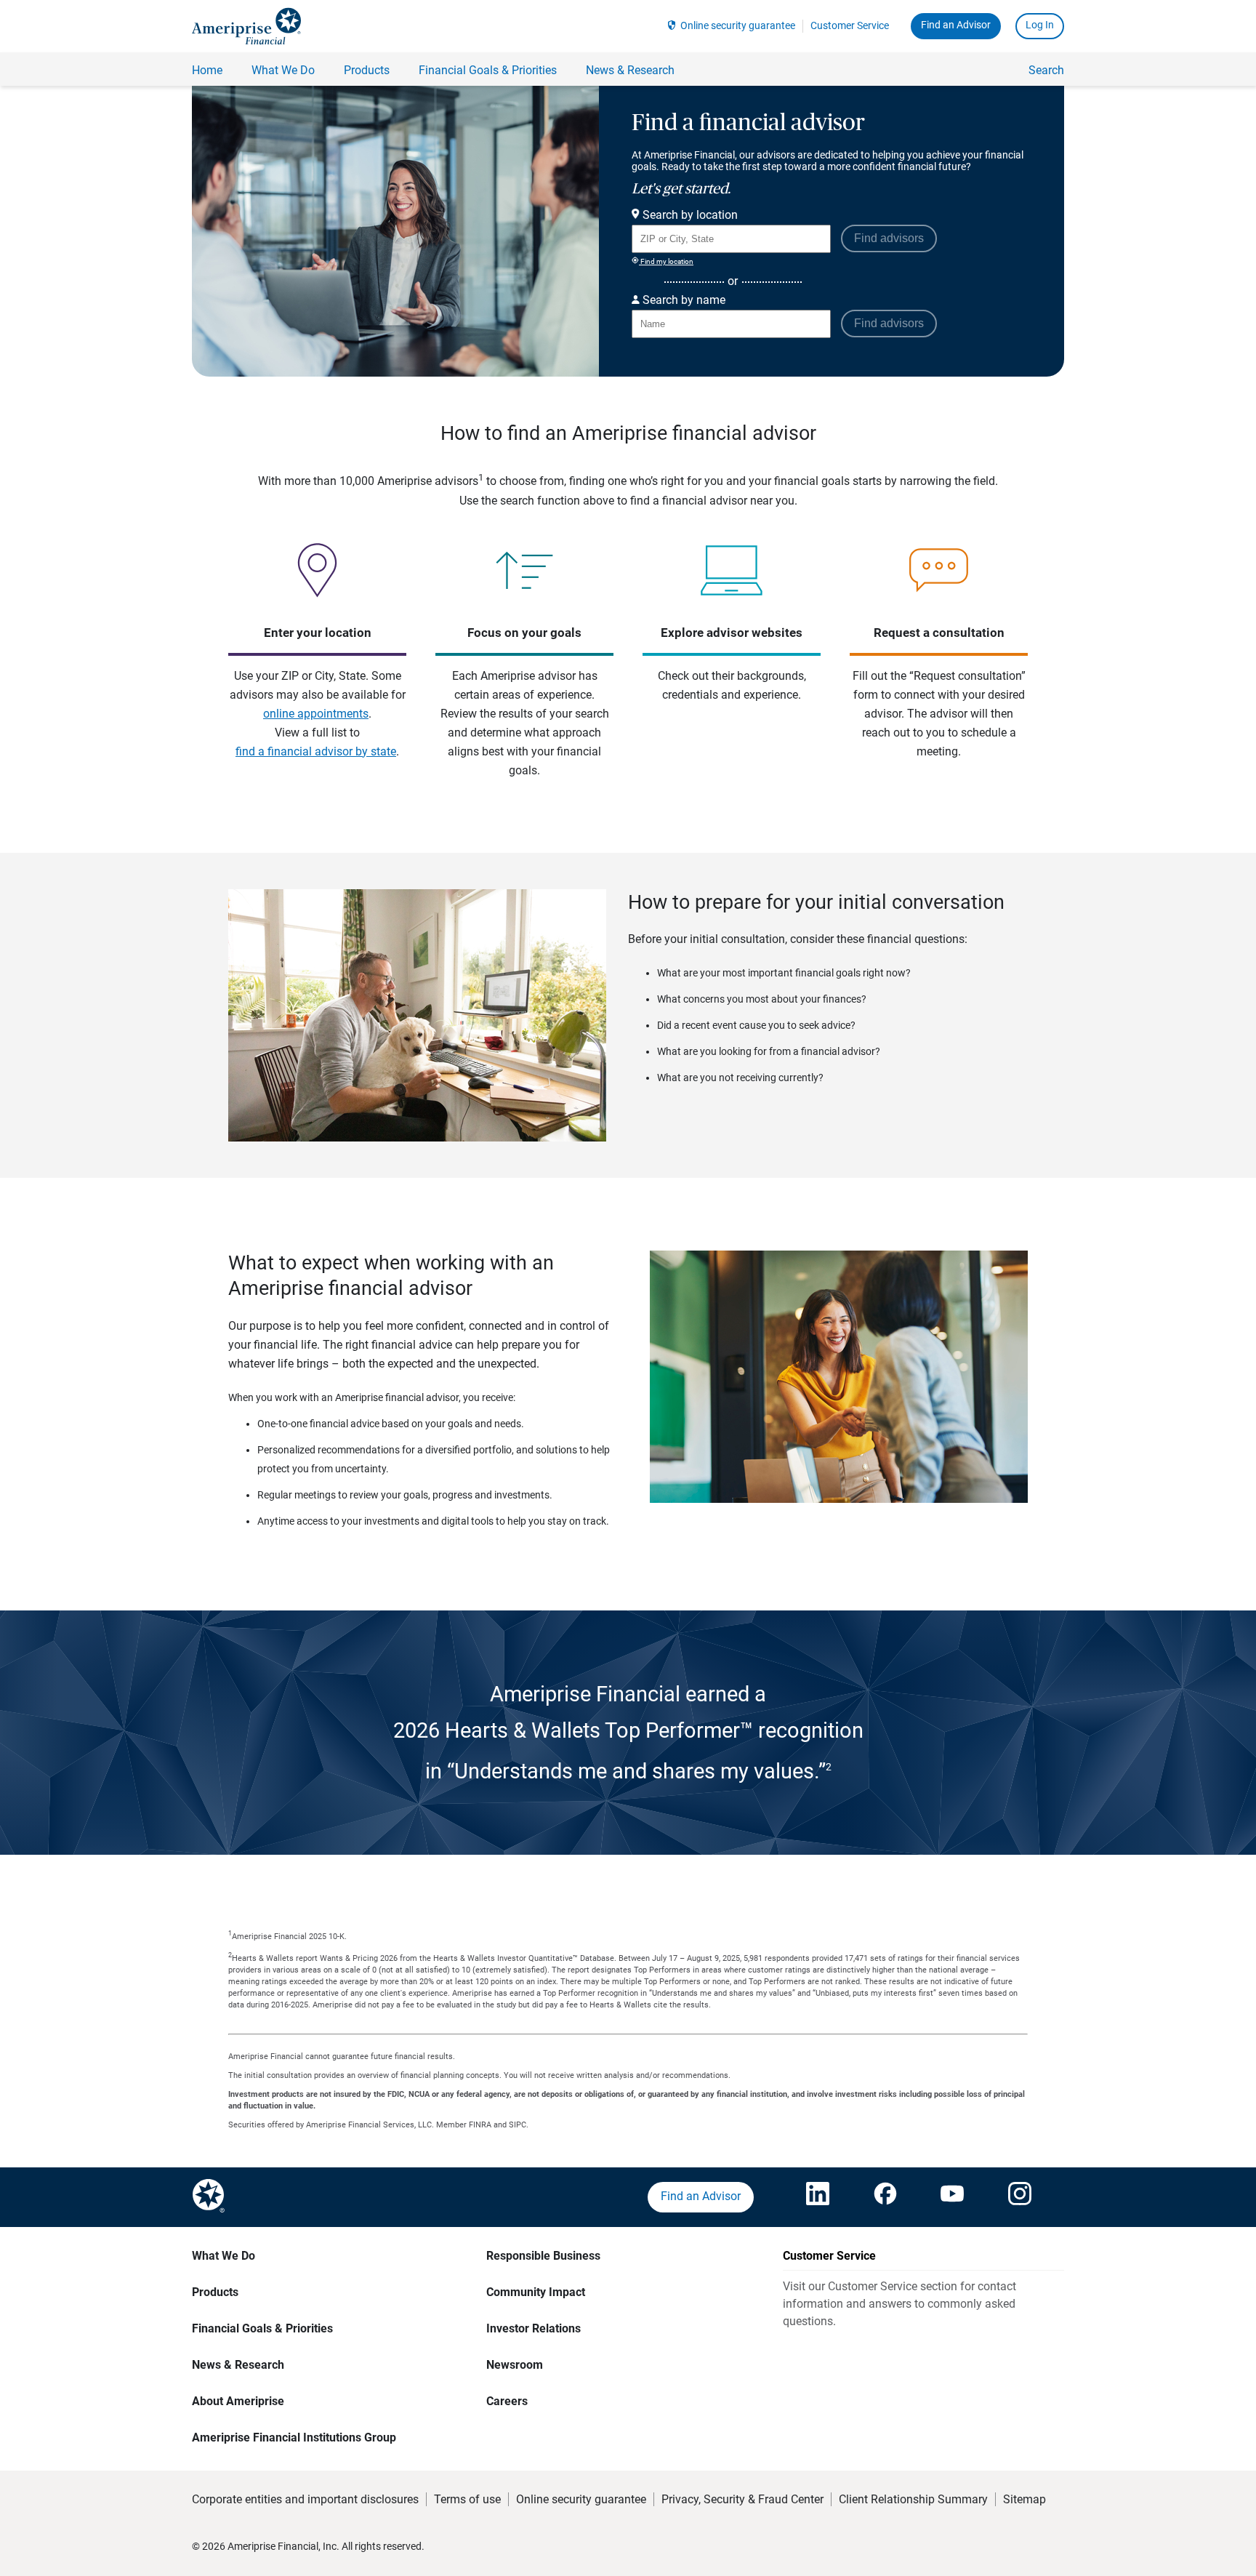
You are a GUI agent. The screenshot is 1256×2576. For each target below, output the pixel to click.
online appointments (316, 714)
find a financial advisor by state (316, 751)
